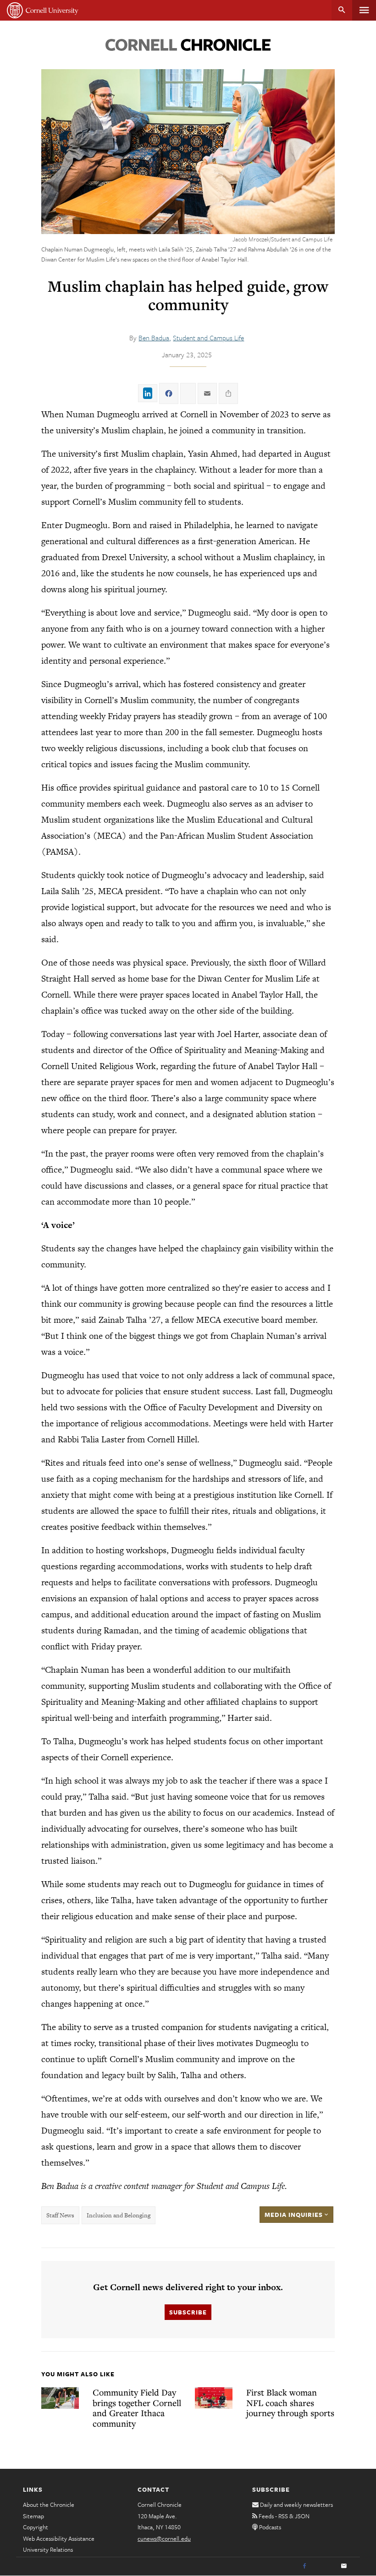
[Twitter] (324, 2566)
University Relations (48, 2549)
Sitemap (33, 2516)
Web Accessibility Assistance (59, 2538)
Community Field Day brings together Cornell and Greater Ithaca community (137, 2408)
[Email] (344, 2566)
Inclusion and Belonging (119, 2215)
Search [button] (342, 10)
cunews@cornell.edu (164, 2538)
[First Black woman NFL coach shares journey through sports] (214, 2398)
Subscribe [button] (188, 2312)
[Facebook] (304, 2566)
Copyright (36, 2527)
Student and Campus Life (208, 338)
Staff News (60, 2215)
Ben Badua (154, 338)
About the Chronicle (49, 2505)
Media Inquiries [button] (295, 2215)
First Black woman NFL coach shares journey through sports (290, 2402)
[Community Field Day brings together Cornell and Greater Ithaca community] (60, 2398)
